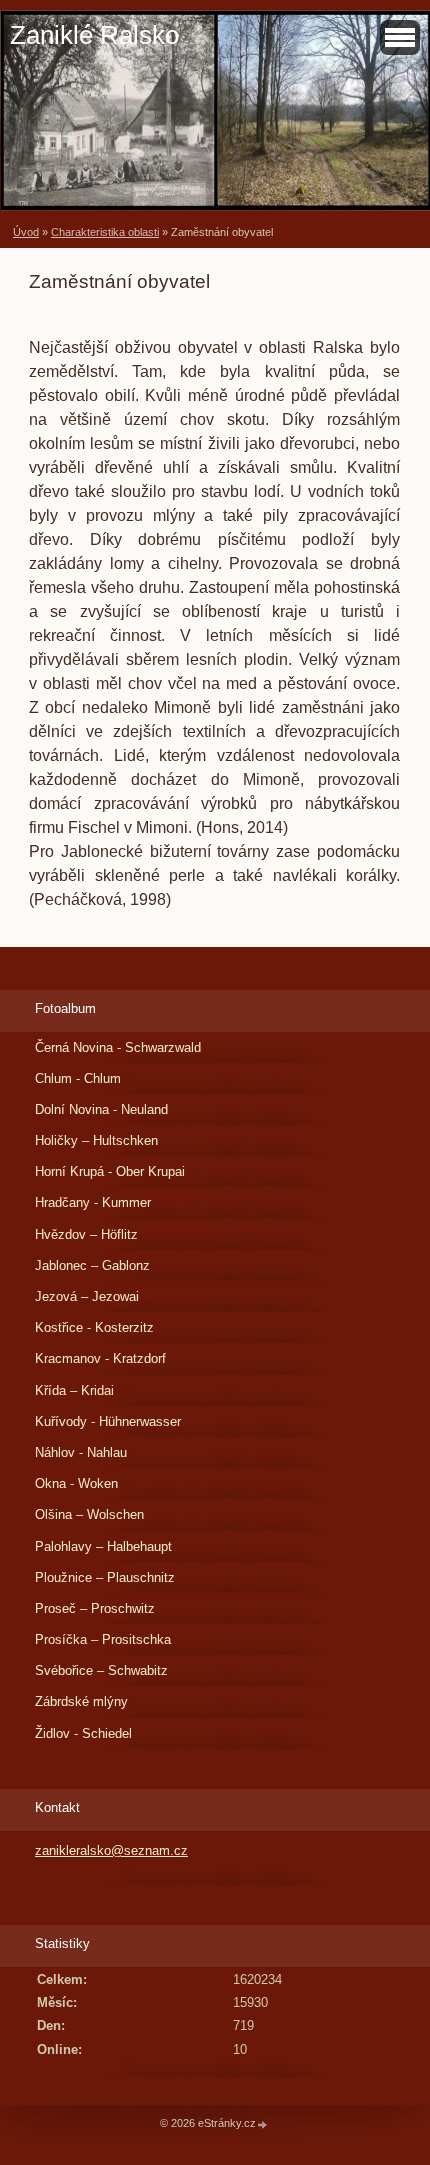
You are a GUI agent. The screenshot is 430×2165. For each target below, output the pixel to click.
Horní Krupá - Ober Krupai (110, 1171)
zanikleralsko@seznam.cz (111, 1850)
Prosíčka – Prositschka (103, 1639)
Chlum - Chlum (78, 1078)
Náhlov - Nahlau (81, 1452)
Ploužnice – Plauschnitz (105, 1577)
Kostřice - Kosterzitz (94, 1327)
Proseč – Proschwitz (95, 1608)
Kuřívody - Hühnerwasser (108, 1421)
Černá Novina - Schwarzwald (118, 1047)
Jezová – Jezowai (87, 1296)
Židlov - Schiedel (83, 1733)
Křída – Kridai (74, 1390)
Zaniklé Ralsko (94, 35)
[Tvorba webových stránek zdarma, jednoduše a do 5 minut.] (263, 2124)
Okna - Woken (76, 1483)
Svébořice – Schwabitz (101, 1670)
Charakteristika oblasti (105, 232)
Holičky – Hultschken (96, 1140)
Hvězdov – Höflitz (86, 1234)
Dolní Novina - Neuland (101, 1109)
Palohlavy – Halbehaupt (103, 1546)
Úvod (26, 232)
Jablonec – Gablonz (92, 1265)
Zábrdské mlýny (81, 1701)
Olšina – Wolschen (89, 1514)
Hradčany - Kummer (93, 1202)
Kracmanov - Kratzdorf (100, 1358)
